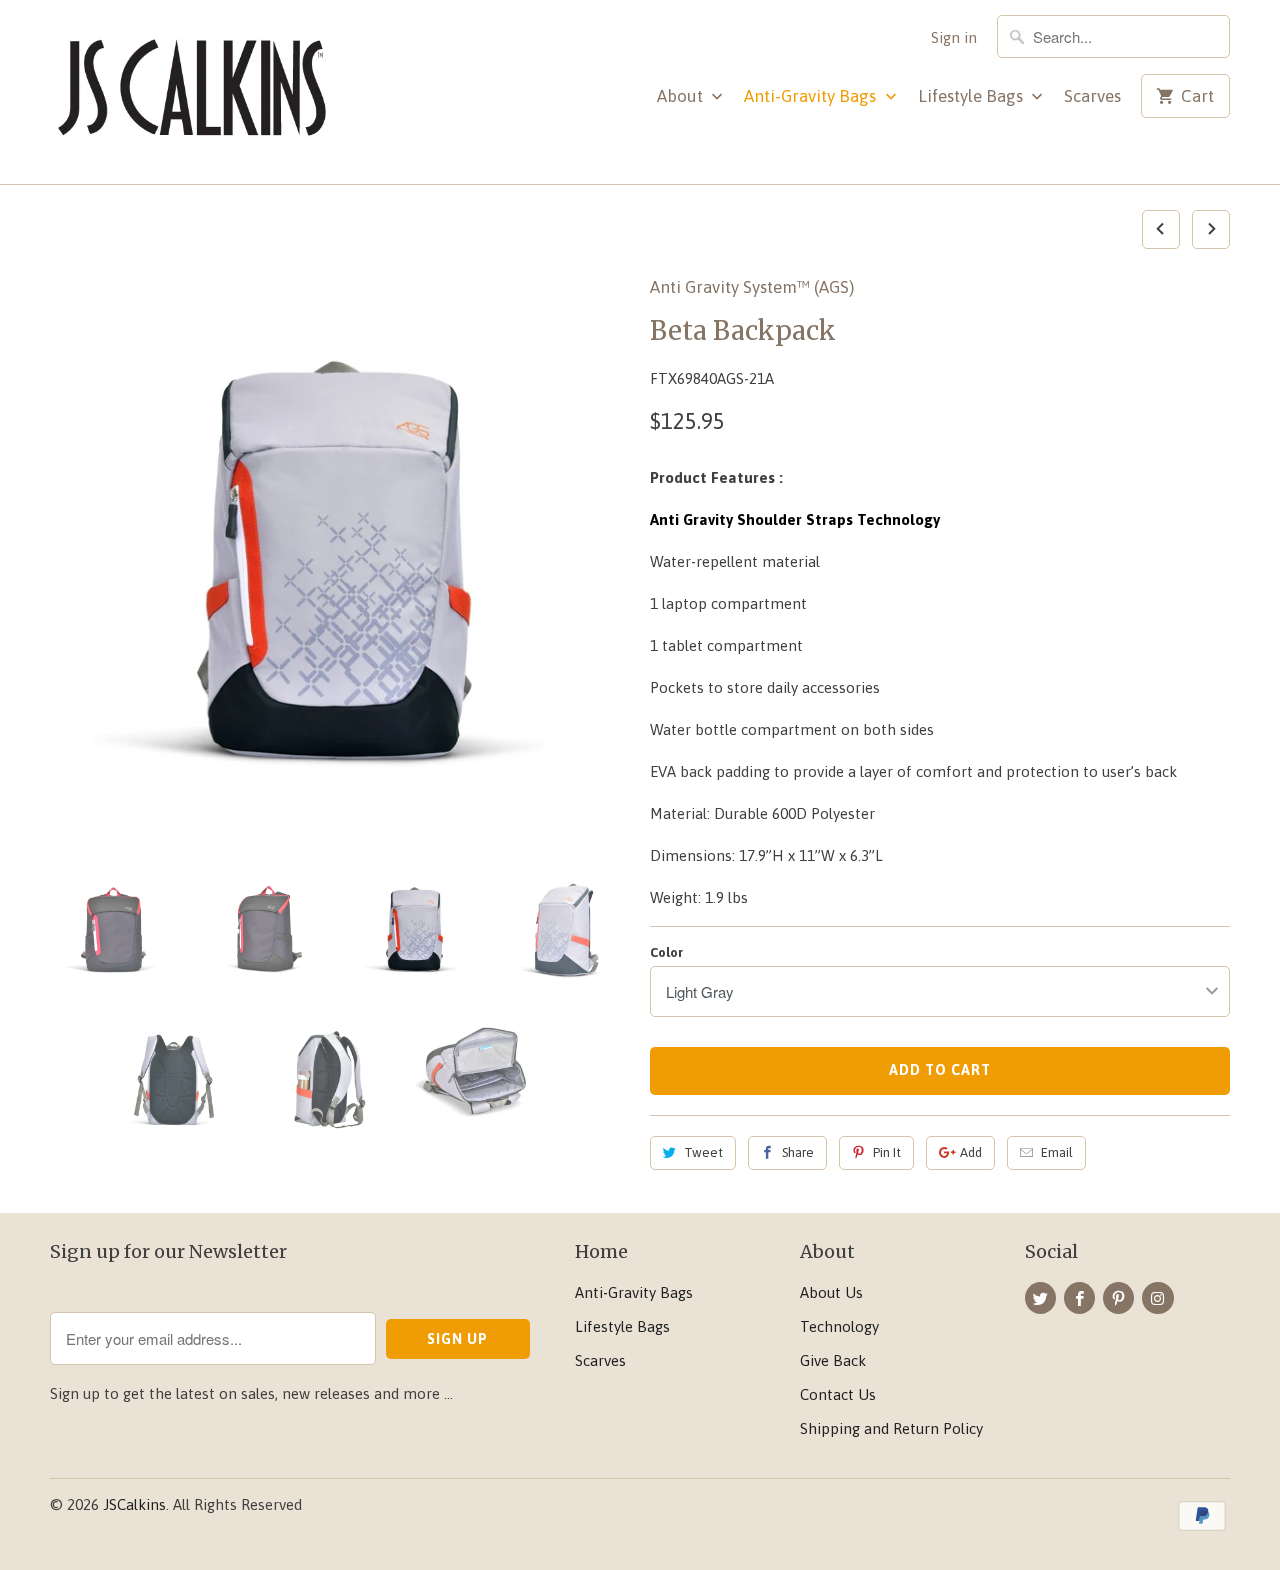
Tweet (703, 1152)
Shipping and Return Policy (891, 1428)
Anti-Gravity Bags (812, 96)
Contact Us (838, 1394)
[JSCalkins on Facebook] (1079, 1298)
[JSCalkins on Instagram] (1157, 1298)
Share (798, 1152)
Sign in (954, 37)
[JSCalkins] (190, 92)
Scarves (1092, 96)
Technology (839, 1326)
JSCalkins (134, 1504)
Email (1057, 1152)
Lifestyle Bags (972, 96)
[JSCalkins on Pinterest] (1118, 1298)
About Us (831, 1292)
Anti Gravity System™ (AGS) (752, 287)
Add (971, 1152)
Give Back (833, 1360)
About (682, 96)
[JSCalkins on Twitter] (1040, 1298)
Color (666, 952)
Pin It (887, 1152)
